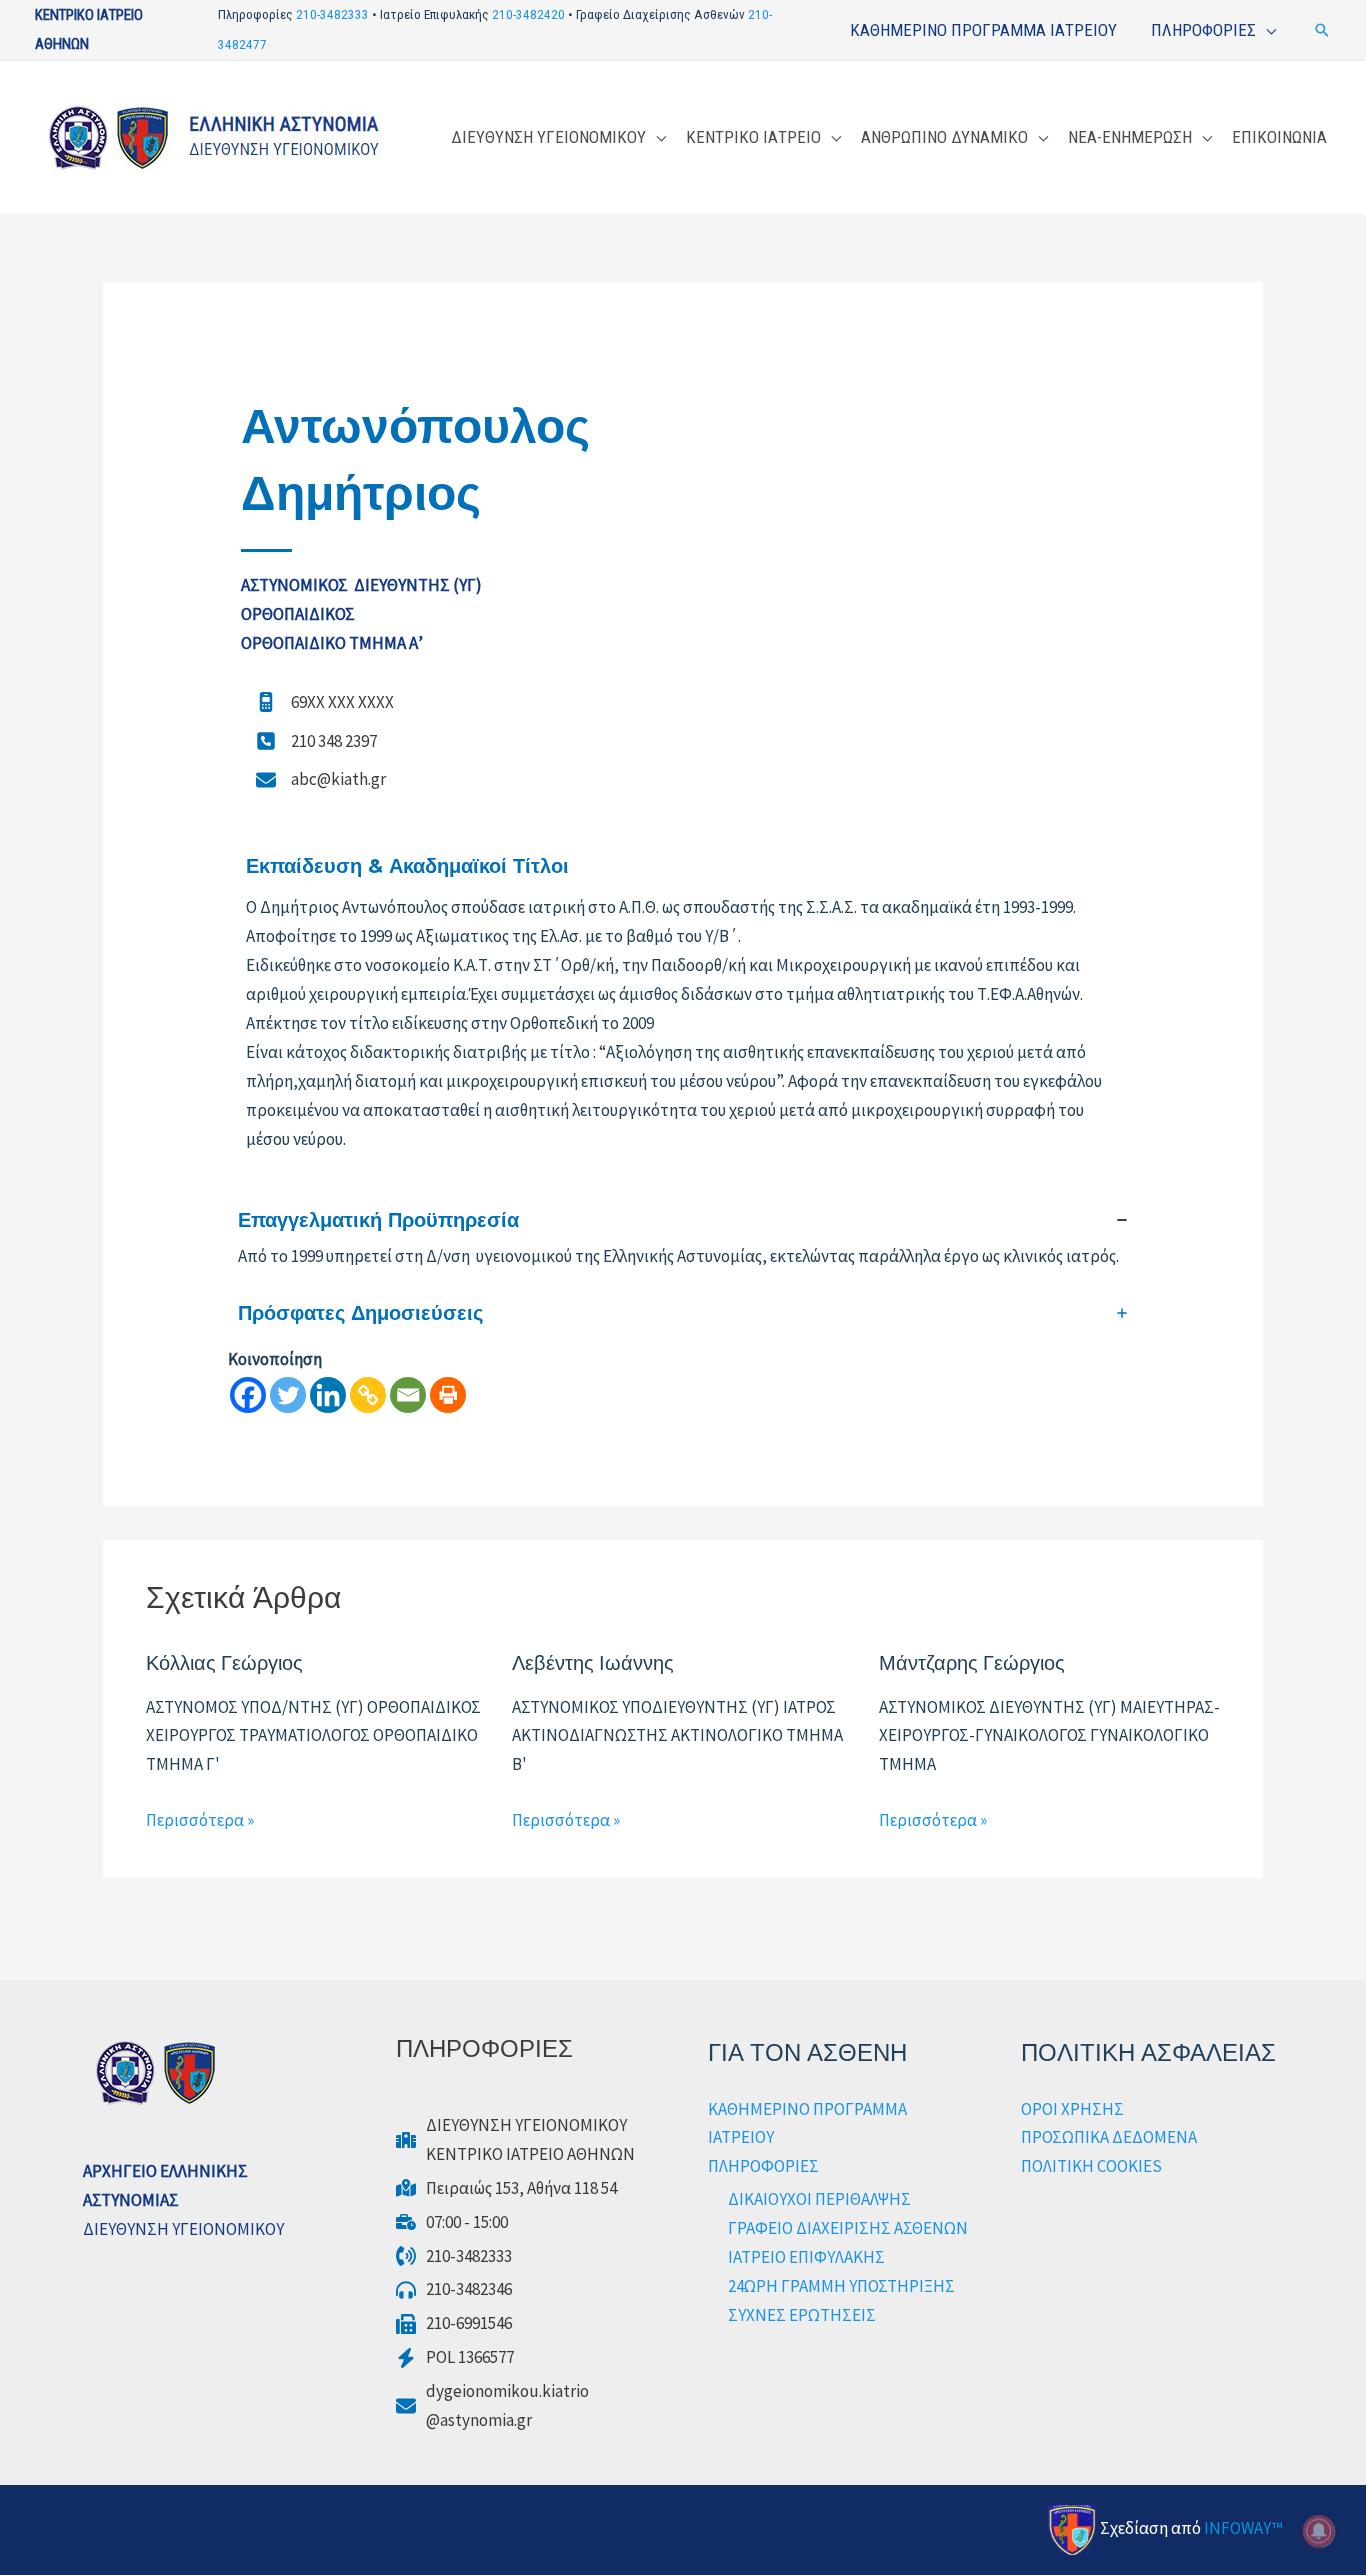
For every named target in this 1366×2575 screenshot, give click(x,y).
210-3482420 (528, 14)
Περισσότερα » (200, 1820)
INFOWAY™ (1243, 2528)
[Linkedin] (328, 1395)
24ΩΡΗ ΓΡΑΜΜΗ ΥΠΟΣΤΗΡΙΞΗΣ (841, 2286)
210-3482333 (332, 14)
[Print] (448, 1395)
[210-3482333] (454, 2256)
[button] (1322, 30)
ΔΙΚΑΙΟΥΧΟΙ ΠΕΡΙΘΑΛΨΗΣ (819, 2199)
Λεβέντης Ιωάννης (593, 1663)
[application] (1266, 30)
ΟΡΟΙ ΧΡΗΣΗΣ (1072, 2109)
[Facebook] (248, 1395)
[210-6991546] (454, 2323)
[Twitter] (288, 1395)
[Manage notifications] (1319, 2531)
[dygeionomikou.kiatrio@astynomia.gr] (492, 2406)
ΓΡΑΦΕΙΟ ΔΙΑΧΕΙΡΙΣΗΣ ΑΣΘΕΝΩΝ (848, 2228)
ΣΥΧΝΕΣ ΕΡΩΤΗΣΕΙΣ (802, 2315)
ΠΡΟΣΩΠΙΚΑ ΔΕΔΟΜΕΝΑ (1109, 2137)
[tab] (683, 1239)
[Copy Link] (368, 1395)
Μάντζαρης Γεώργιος (974, 1663)
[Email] (408, 1395)
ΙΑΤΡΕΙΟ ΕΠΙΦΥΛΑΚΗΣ (806, 2257)
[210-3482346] (454, 2289)
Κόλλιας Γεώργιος (224, 1663)
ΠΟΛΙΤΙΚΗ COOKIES (1091, 2166)
